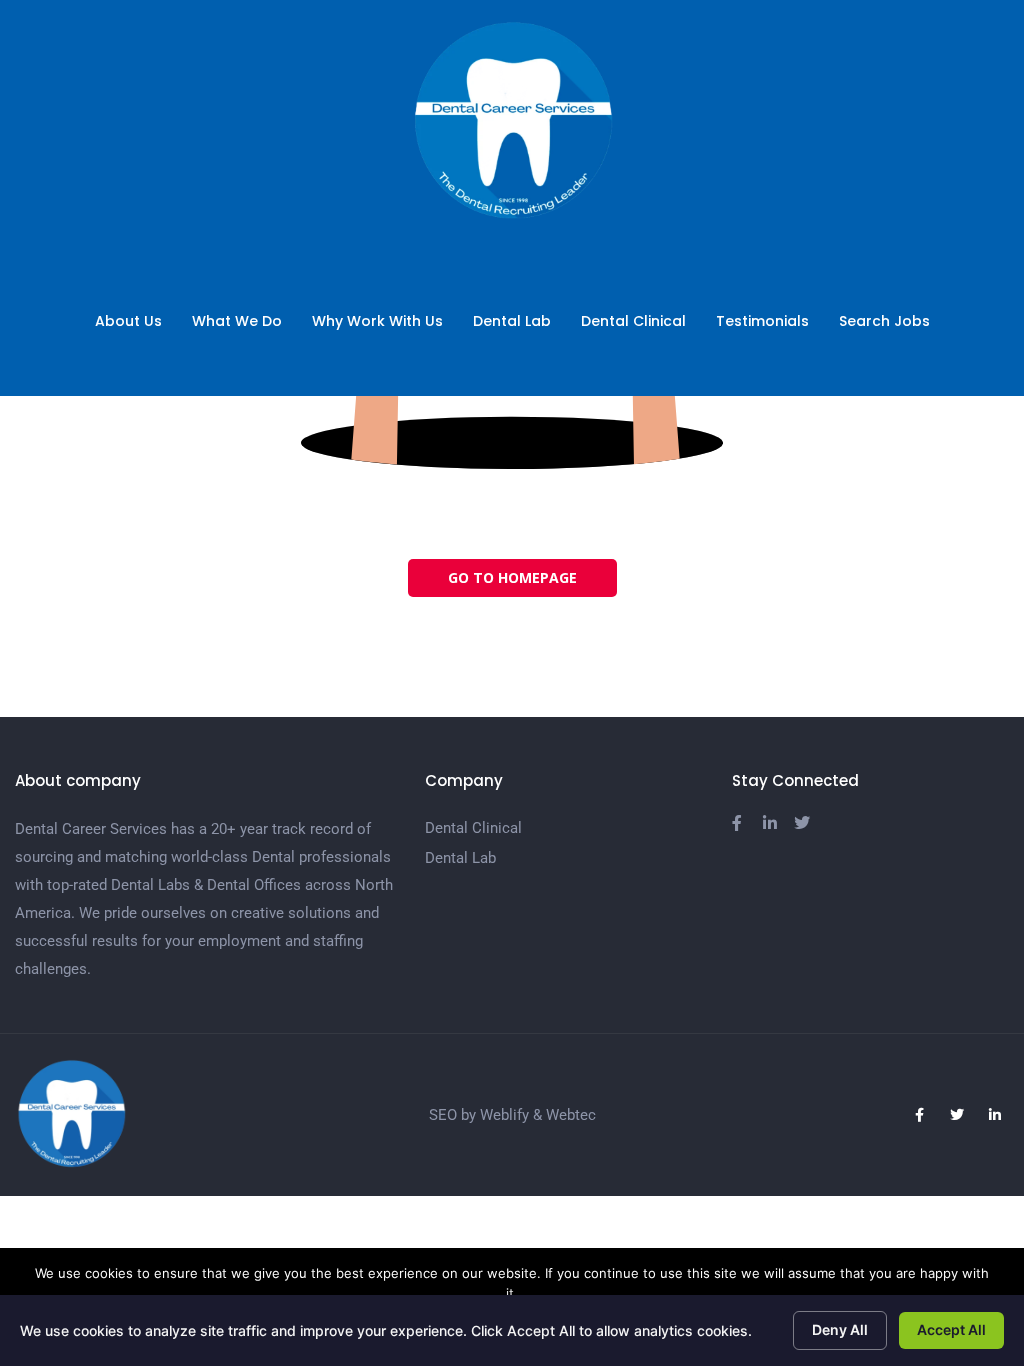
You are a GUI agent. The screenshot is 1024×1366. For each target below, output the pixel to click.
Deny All (840, 1329)
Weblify (504, 1115)
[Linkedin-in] (995, 1115)
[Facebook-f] (919, 1115)
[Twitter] (957, 1115)
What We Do (237, 321)
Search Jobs (884, 321)
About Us (128, 321)
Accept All (951, 1329)
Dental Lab (512, 321)
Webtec (571, 1115)
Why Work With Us (377, 321)
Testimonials (762, 321)
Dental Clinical (633, 321)
